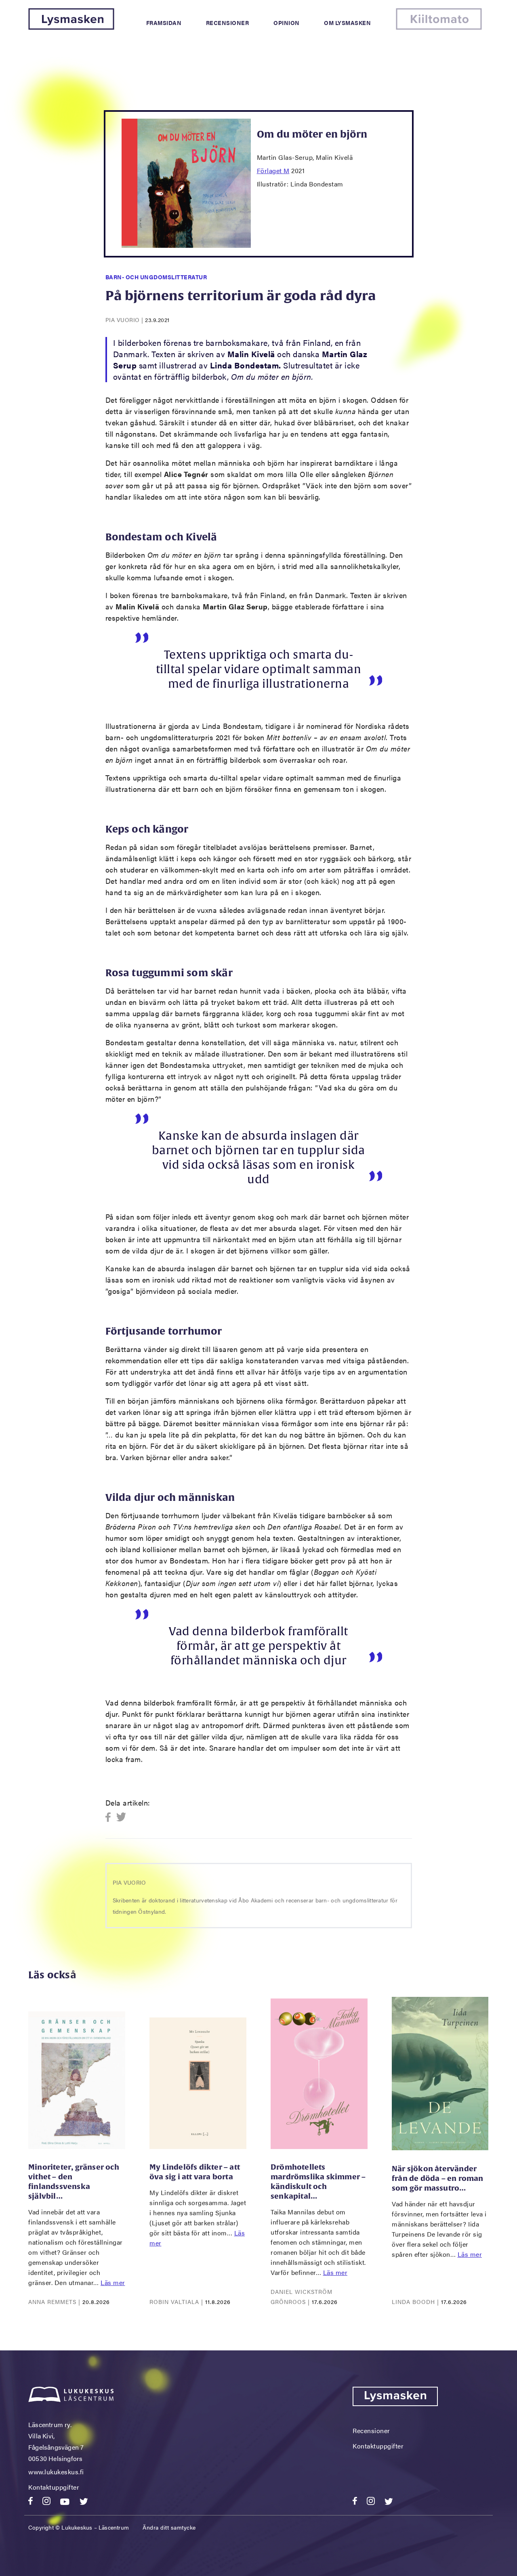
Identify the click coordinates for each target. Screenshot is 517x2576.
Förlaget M (273, 171)
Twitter (121, 1817)
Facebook (110, 1817)
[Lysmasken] (71, 27)
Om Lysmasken (347, 23)
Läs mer (113, 2282)
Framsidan (164, 23)
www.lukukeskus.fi (56, 2472)
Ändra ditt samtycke (169, 2527)
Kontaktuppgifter (54, 2487)
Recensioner (228, 23)
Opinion (287, 23)
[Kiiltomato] (439, 27)
